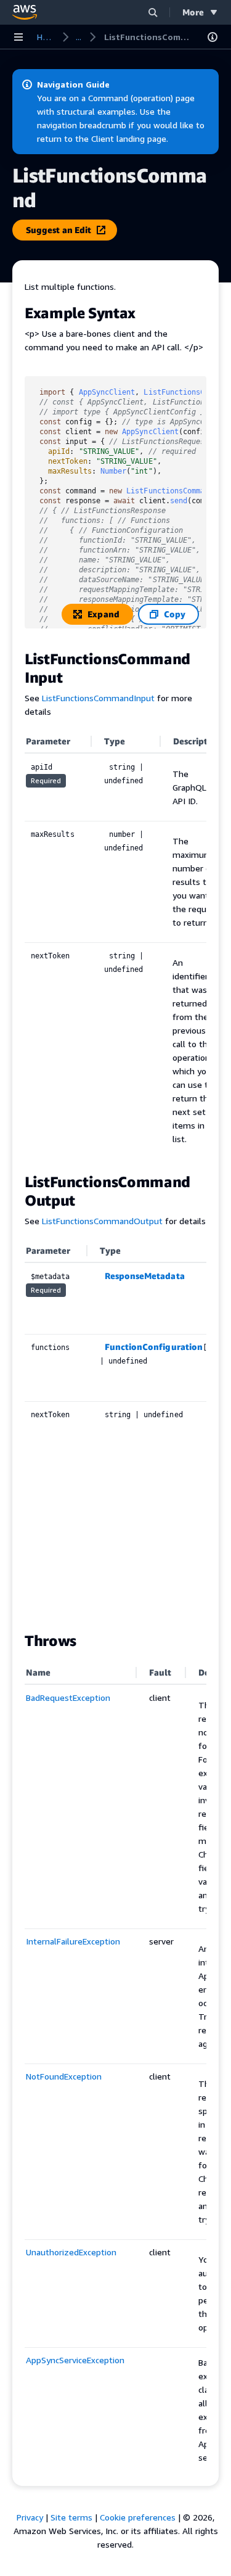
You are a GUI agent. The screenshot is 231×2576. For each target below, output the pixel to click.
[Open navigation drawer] (18, 37)
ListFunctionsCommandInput (98, 698)
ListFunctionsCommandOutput (102, 1221)
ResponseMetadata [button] (145, 1276)
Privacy (30, 2517)
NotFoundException (64, 2076)
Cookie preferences (138, 2517)
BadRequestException (68, 1697)
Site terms (71, 2517)
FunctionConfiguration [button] (154, 1347)
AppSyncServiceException (75, 2360)
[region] (115, 945)
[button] (153, 12)
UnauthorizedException (71, 2252)
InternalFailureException (73, 1941)
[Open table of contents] (213, 37)
